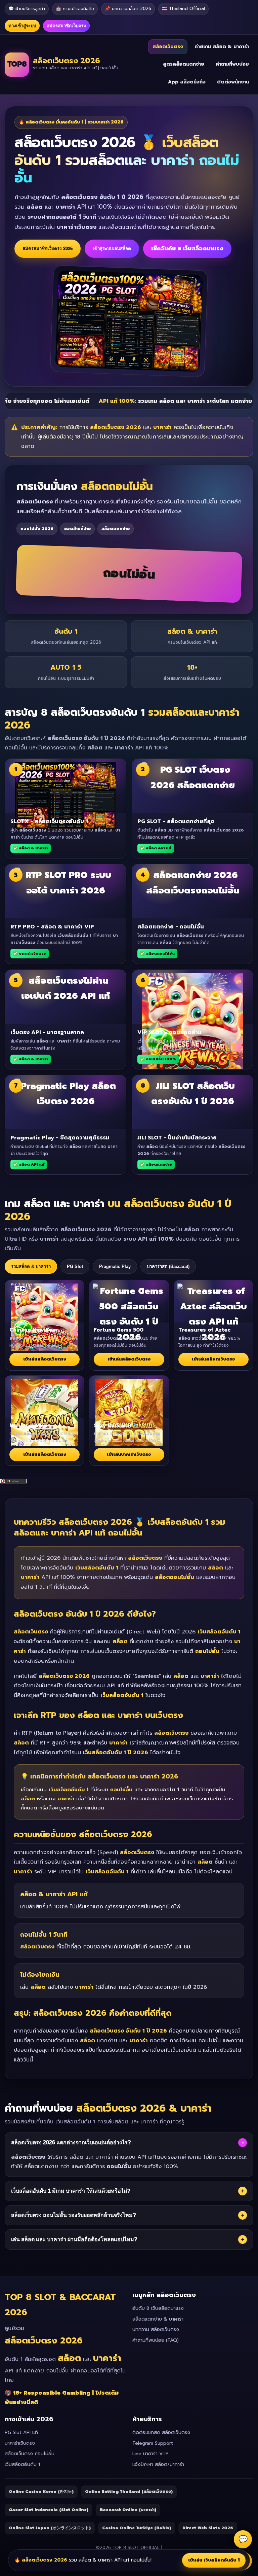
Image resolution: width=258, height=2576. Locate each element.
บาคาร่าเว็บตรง (20, 2443)
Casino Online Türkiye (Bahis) (137, 2528)
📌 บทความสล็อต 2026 (128, 9)
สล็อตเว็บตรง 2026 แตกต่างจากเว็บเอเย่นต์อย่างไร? (127, 2143)
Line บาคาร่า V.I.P (150, 2454)
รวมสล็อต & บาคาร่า (31, 1266)
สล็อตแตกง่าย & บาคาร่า (158, 2319)
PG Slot (75, 1266)
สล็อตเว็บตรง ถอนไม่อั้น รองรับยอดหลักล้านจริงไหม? (128, 2215)
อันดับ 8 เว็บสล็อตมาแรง (158, 2308)
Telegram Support (153, 2443)
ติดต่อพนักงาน (233, 82)
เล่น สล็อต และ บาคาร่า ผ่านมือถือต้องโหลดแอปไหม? (128, 2239)
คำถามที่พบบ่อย (232, 64)
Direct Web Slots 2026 (208, 2528)
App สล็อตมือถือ (187, 82)
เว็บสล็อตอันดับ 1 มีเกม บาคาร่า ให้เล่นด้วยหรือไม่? (128, 2191)
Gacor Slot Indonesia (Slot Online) (49, 2510)
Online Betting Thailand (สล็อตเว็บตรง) (129, 2492)
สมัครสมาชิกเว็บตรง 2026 (48, 249)
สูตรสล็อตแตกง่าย (184, 64)
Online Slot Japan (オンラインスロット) (50, 2528)
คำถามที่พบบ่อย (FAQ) (156, 2340)
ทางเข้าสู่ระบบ (22, 26)
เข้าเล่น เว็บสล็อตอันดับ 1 (214, 2560)
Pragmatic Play (115, 1266)
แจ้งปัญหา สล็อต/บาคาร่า (158, 2464)
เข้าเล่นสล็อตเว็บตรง (45, 1359)
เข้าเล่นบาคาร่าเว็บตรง (129, 1454)
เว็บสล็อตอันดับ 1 (22, 2464)
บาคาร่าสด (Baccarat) (168, 1266)
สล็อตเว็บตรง (168, 47)
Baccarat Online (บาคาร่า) (128, 2510)
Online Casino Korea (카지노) (41, 2492)
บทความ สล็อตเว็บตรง (156, 2330)
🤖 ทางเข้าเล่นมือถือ (75, 9)
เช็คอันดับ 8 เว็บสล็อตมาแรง (187, 249)
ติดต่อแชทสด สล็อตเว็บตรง (161, 2432)
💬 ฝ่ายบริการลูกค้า (27, 9)
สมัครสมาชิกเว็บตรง (66, 26)
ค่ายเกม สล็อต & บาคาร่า (222, 47)
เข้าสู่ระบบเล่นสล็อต (112, 249)
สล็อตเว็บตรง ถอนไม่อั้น (30, 2454)
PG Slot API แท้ (21, 2432)
